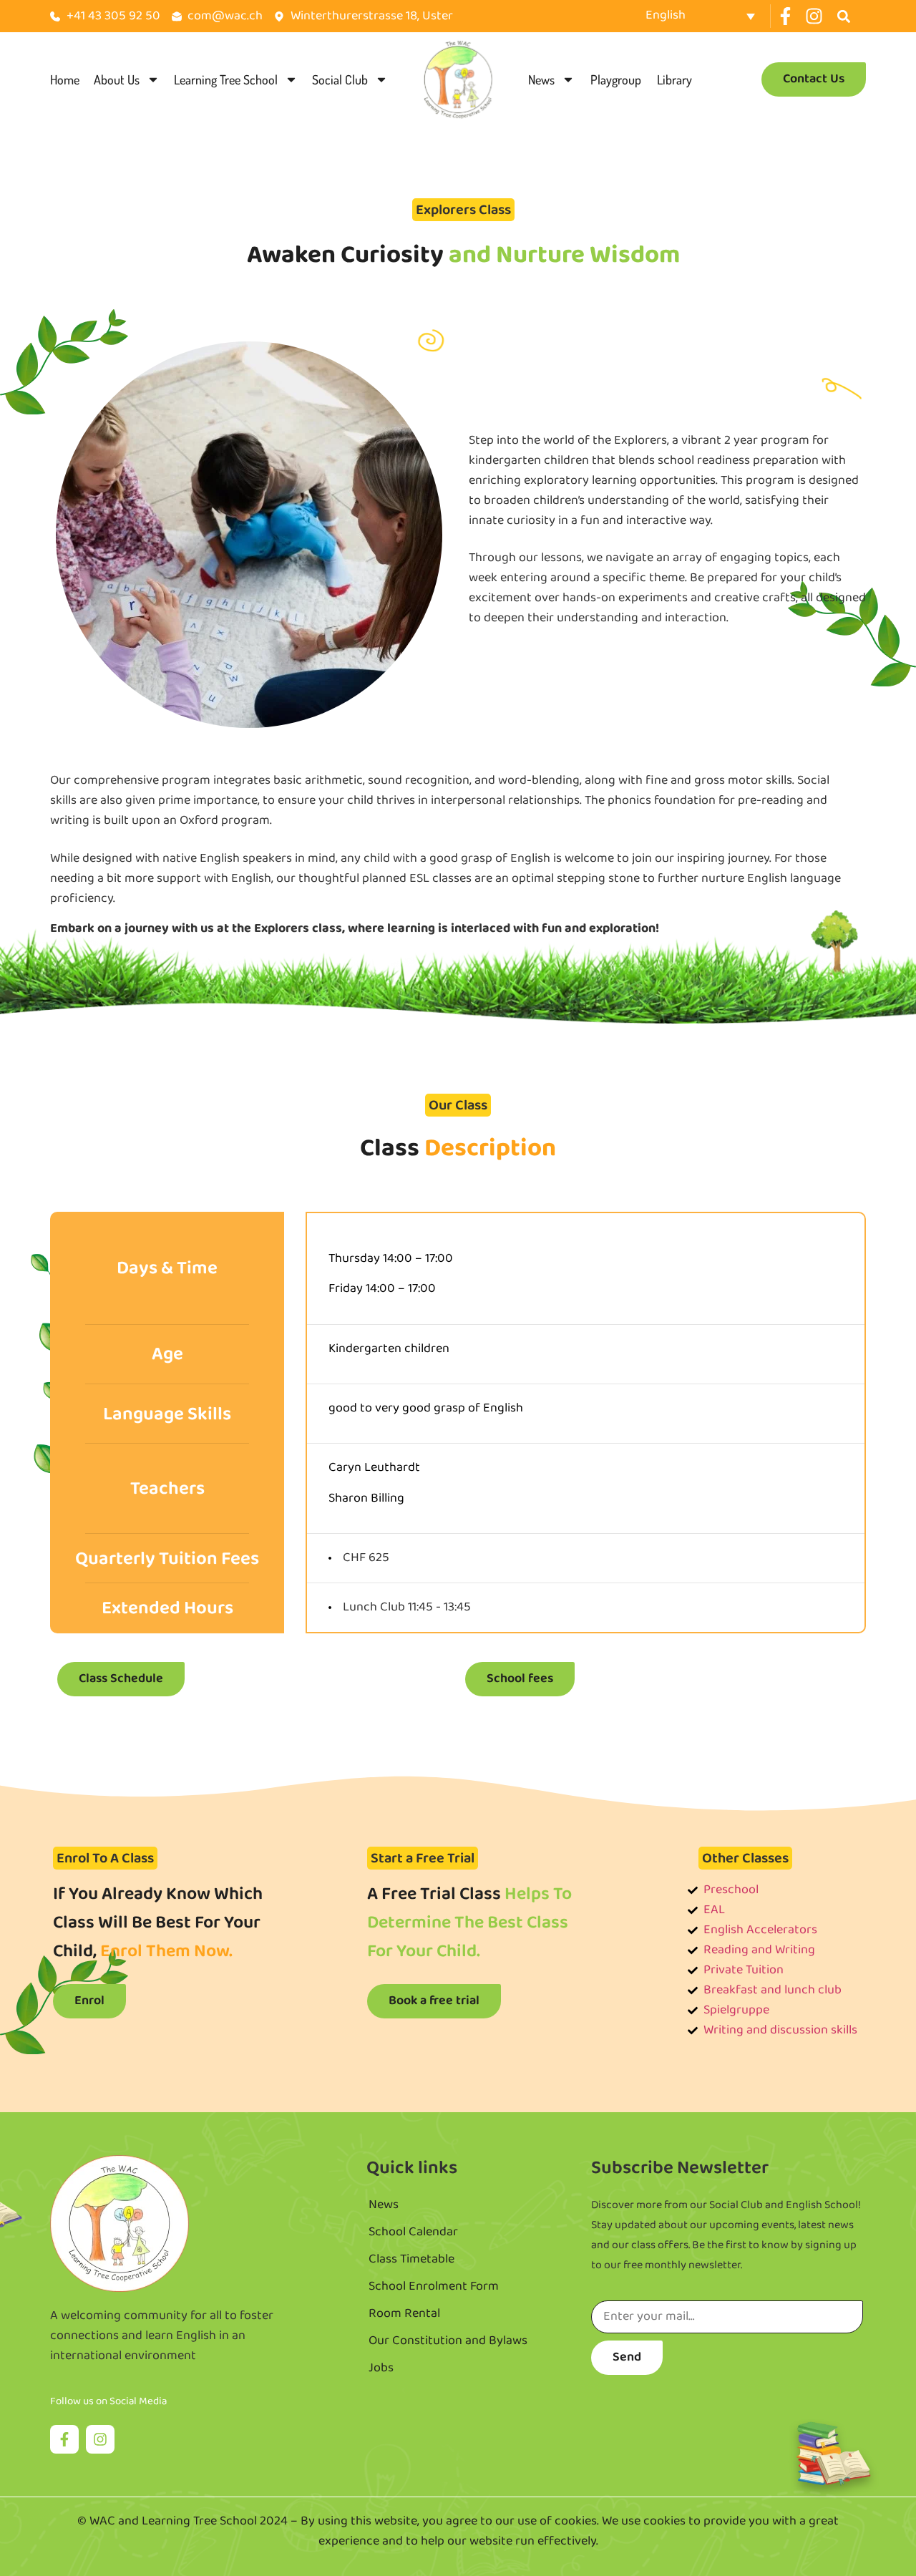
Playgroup (616, 79)
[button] (844, 16)
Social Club (340, 79)
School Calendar (413, 2232)
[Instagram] (814, 16)
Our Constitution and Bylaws (448, 2341)
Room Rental (404, 2314)
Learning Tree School (226, 79)
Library (674, 79)
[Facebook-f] (785, 16)
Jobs (381, 2368)
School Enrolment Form (434, 2287)
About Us (117, 79)
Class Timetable (411, 2260)
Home (65, 79)
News (541, 79)
